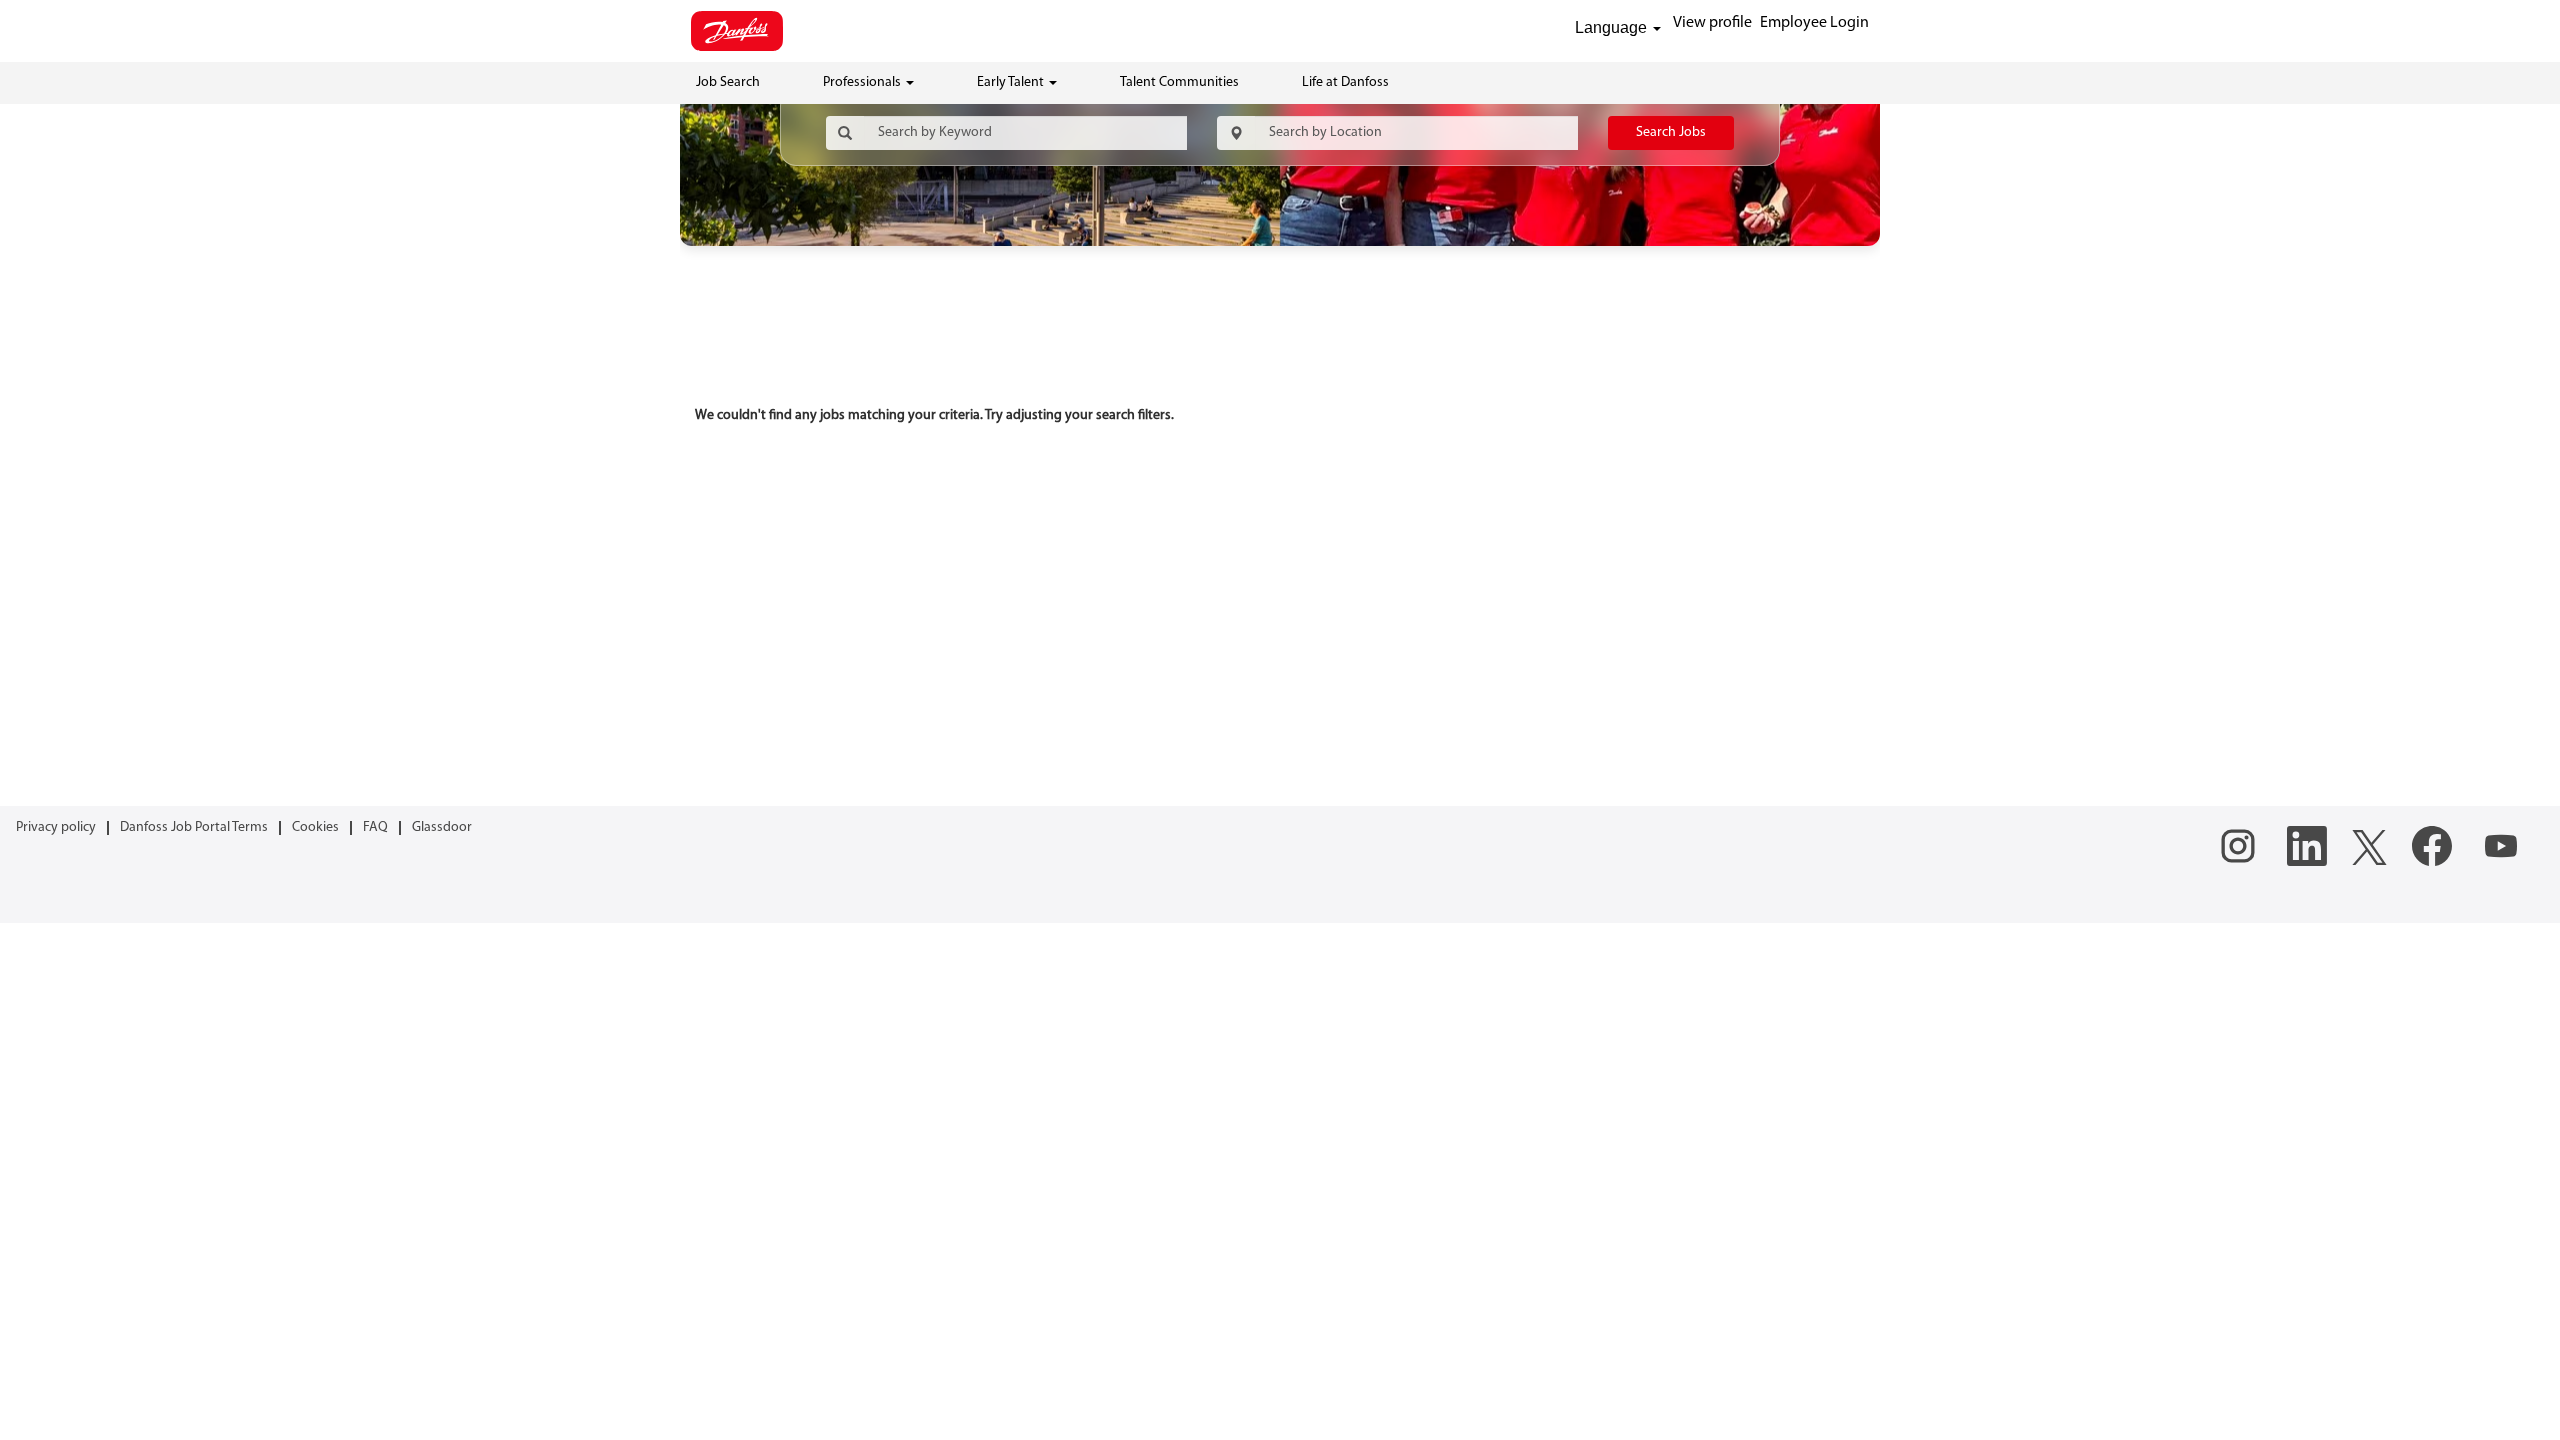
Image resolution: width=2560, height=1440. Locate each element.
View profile (1712, 23)
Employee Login (1814, 23)
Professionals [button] (863, 82)
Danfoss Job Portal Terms (194, 827)
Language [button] (1613, 27)
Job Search (728, 82)
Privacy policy (56, 827)
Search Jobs (1671, 132)
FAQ (375, 827)
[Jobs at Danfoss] (737, 31)
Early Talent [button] (1012, 82)
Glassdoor (442, 827)
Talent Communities (1179, 82)
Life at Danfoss (1345, 82)
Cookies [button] (315, 827)
